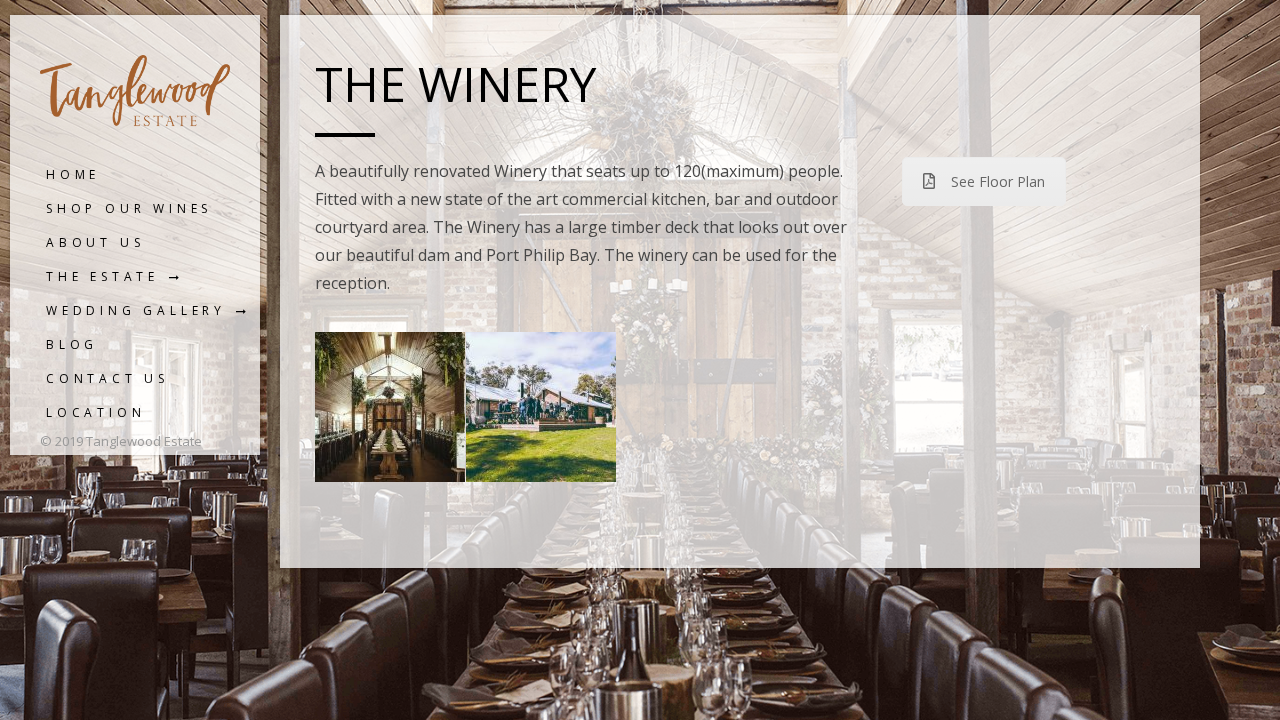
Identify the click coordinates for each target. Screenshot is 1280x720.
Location (95, 412)
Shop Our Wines (129, 208)
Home (73, 174)
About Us (95, 242)
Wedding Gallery (136, 310)
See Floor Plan (998, 181)
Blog (72, 344)
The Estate (102, 276)
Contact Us (107, 378)
